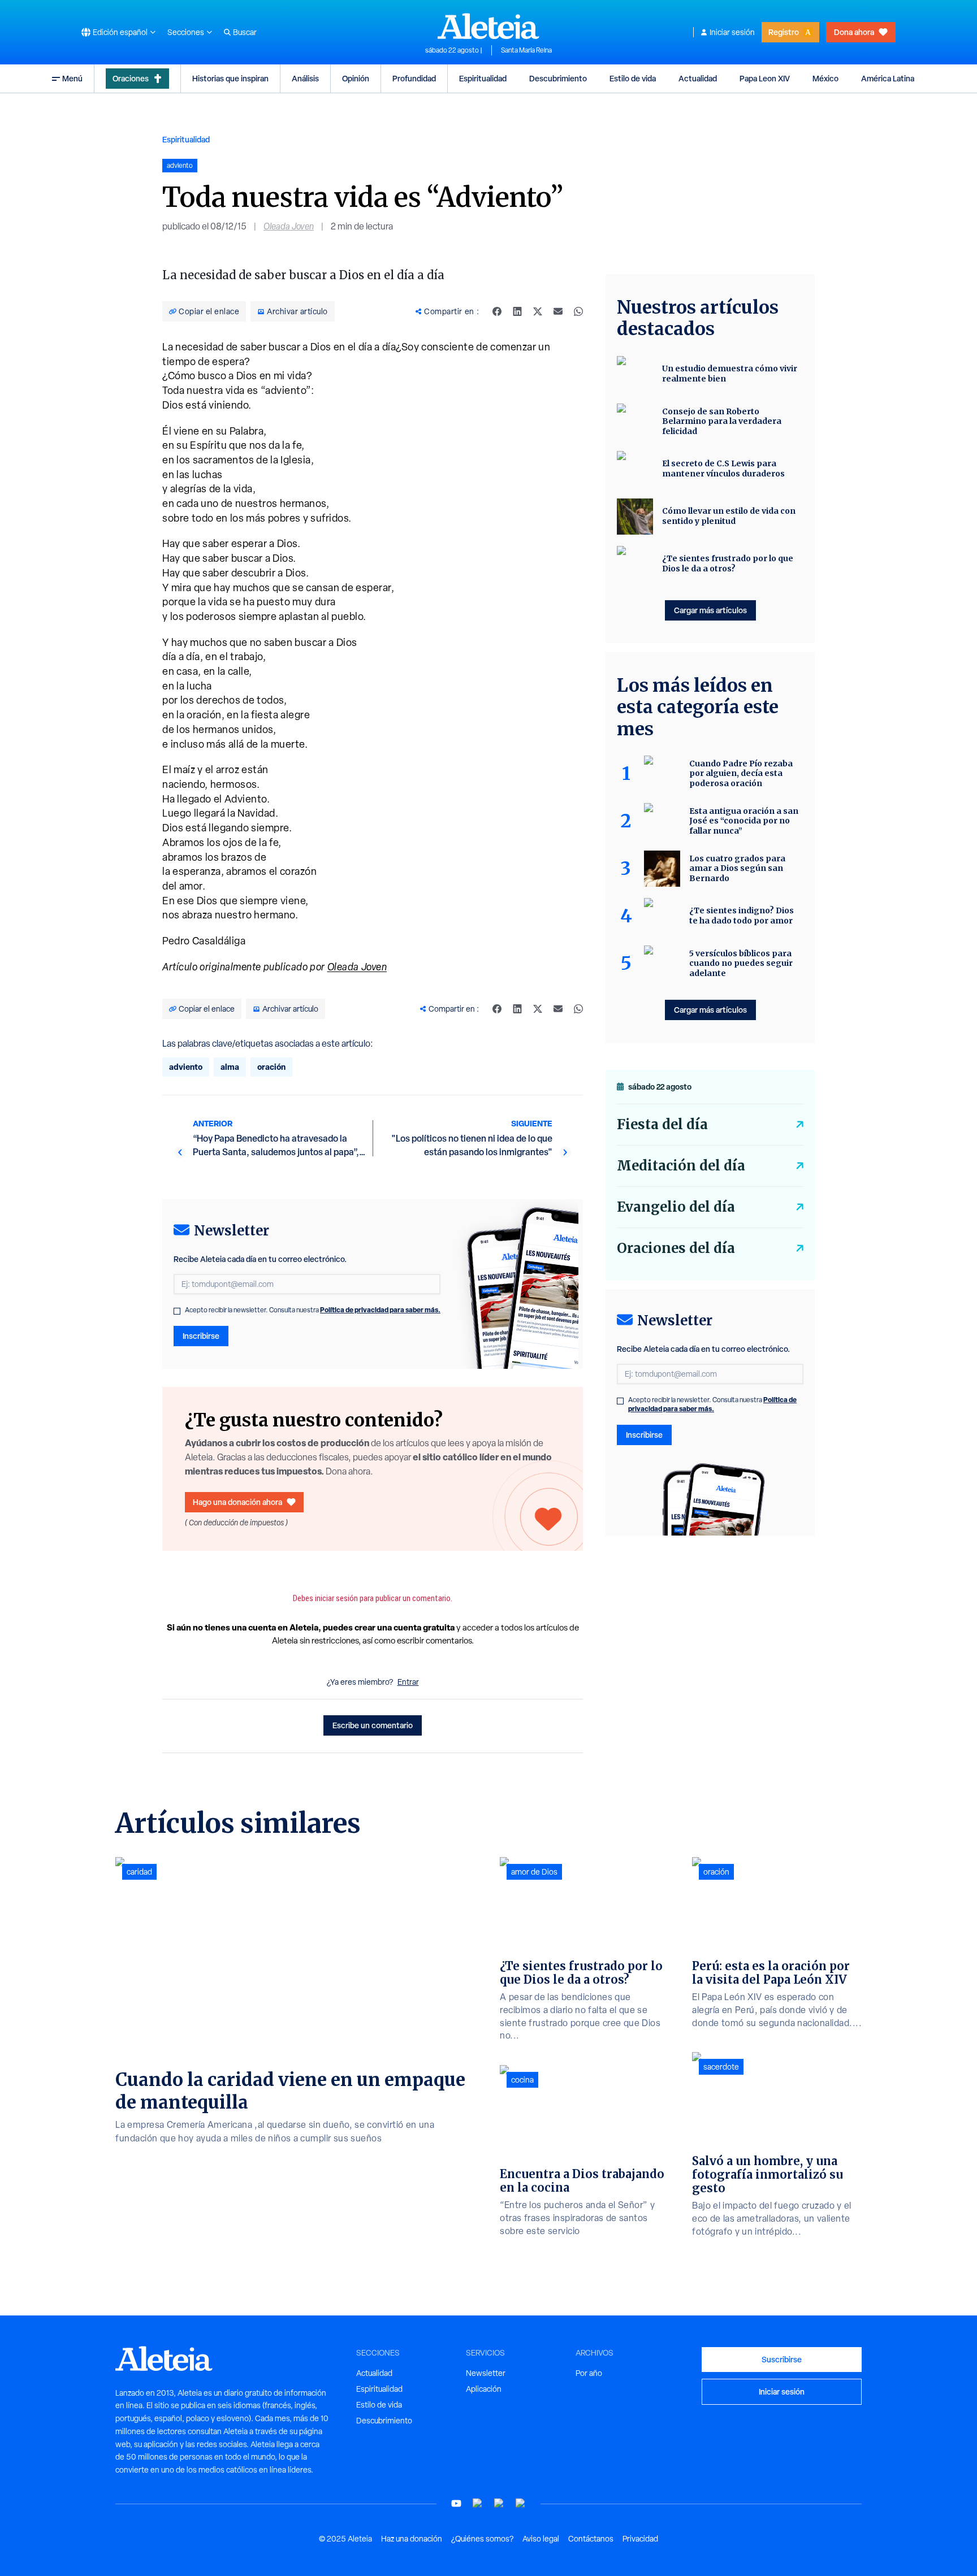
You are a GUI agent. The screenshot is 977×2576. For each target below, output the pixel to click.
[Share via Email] (558, 311)
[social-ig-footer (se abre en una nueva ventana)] (521, 2503)
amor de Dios (534, 1872)
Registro (784, 32)
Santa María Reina (526, 50)
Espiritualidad (483, 78)
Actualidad (698, 78)
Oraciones (131, 78)
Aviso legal (541, 2539)
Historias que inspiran (230, 78)
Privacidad (640, 2539)
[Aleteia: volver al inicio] (488, 26)
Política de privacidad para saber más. (380, 1310)
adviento (186, 1067)
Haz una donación (412, 2539)
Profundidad (414, 78)
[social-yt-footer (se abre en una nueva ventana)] (456, 2503)
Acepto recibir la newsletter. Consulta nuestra (313, 1310)
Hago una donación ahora (237, 1502)
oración (271, 1067)
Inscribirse (201, 1336)
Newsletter (486, 2373)
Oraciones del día (676, 1248)
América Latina (888, 78)
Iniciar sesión (732, 32)
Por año (589, 2373)
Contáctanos (591, 2539)
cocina (522, 2080)
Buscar (245, 32)
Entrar (408, 1682)
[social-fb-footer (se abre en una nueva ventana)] (478, 2503)
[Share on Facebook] (497, 311)
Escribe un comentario (373, 1725)
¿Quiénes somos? (482, 2539)
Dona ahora (854, 32)
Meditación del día (681, 1166)
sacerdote (721, 2067)
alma (230, 1067)
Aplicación (484, 2389)
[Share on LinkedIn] (517, 311)
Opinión (356, 78)
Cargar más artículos (710, 610)
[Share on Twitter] (538, 311)
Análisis (305, 78)
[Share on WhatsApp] (578, 311)
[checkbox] (177, 1311)
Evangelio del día (676, 1207)
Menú (72, 78)
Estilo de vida (633, 78)
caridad (139, 1872)
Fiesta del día (662, 1124)
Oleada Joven (289, 226)
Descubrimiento (558, 78)
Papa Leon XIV (765, 78)
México (825, 78)
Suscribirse (782, 2359)
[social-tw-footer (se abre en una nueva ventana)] (499, 2503)
